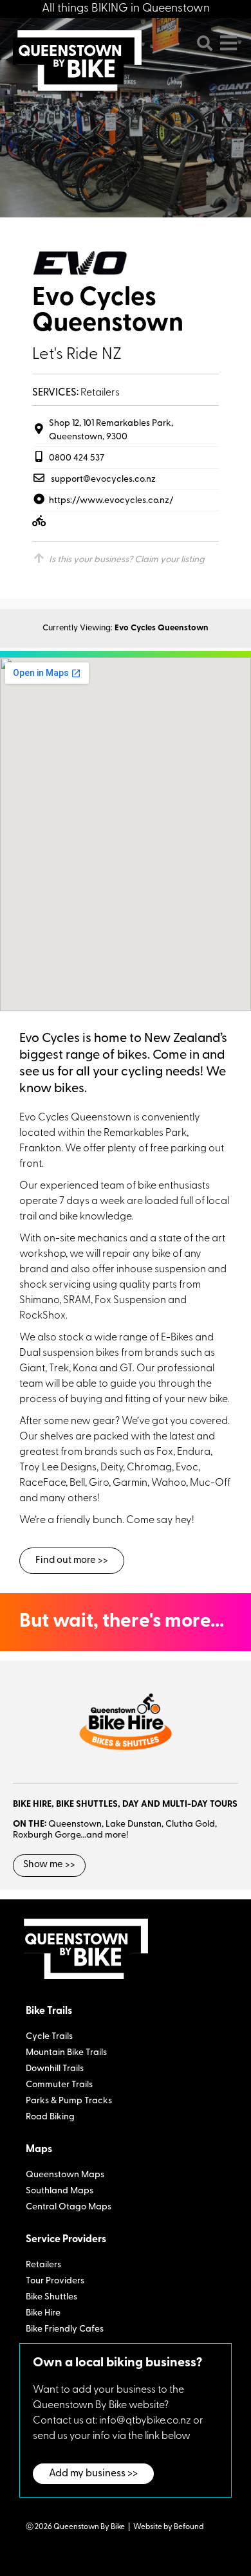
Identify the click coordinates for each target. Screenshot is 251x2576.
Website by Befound (168, 2527)
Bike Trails (49, 2011)
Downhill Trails (55, 2069)
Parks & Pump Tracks (69, 2101)
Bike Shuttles (51, 2297)
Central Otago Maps (69, 2207)
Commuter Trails (59, 2085)
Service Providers (66, 2240)
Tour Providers (55, 2281)
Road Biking (50, 2117)
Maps (39, 2150)
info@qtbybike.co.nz (145, 2421)
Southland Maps (60, 2191)
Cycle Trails (49, 2037)
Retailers (43, 2265)
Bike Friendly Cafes (65, 2329)
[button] (205, 43)
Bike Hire (43, 2313)
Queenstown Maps (65, 2175)
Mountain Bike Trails (66, 2053)
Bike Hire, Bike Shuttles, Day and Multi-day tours (125, 1804)
